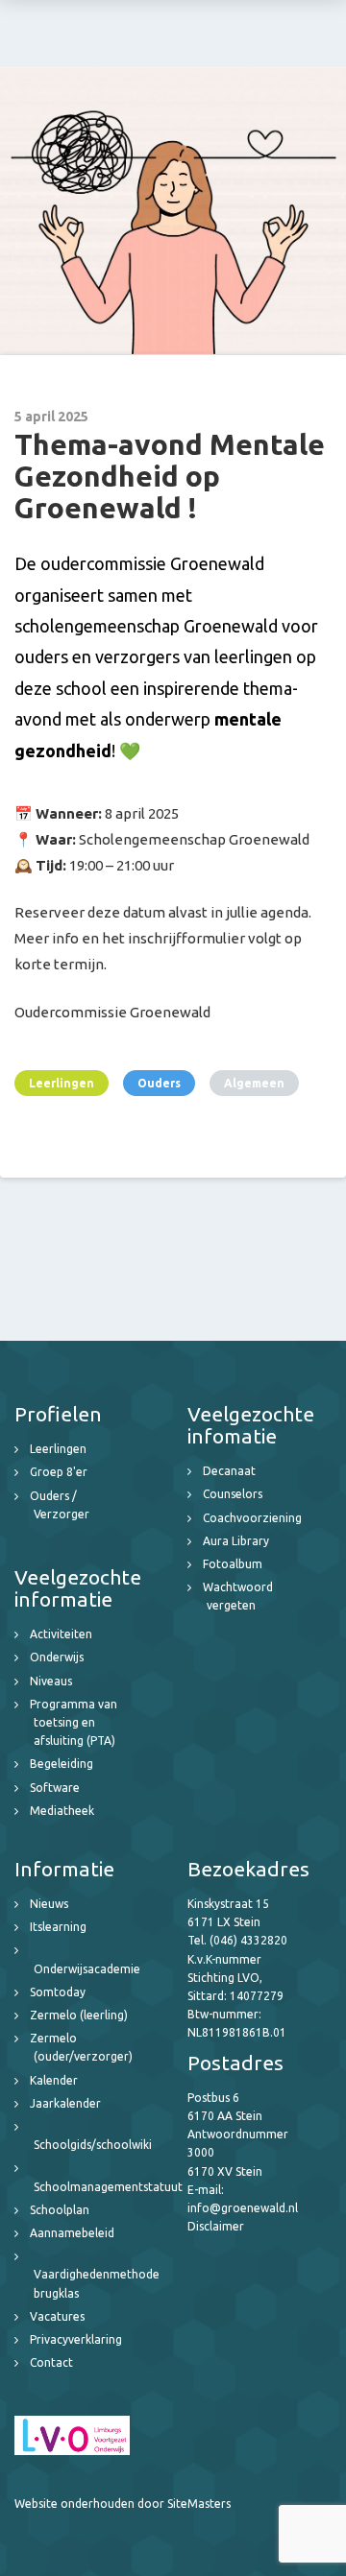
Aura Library (236, 1541)
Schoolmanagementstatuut (108, 2187)
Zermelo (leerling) (79, 2015)
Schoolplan (60, 2210)
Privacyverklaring (76, 2339)
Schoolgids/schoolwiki (93, 2145)
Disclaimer (216, 2226)
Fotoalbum (233, 1564)
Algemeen (254, 1083)
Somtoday (58, 1992)
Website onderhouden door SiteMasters (123, 2504)
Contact (51, 2362)
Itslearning (58, 1927)
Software (55, 1788)
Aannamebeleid (72, 2233)
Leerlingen (62, 1083)
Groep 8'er (59, 1472)
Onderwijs (57, 1657)
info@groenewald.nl (243, 2208)
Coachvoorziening (252, 1518)
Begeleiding (62, 1764)
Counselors (233, 1494)
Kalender (54, 2080)
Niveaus (51, 1681)
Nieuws (49, 1904)
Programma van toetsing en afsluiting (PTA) (74, 1722)
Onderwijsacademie (87, 1969)
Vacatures (57, 2316)
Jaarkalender (65, 2103)
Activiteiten (61, 1634)
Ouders (159, 1083)
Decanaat (229, 1471)
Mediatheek (62, 1811)
